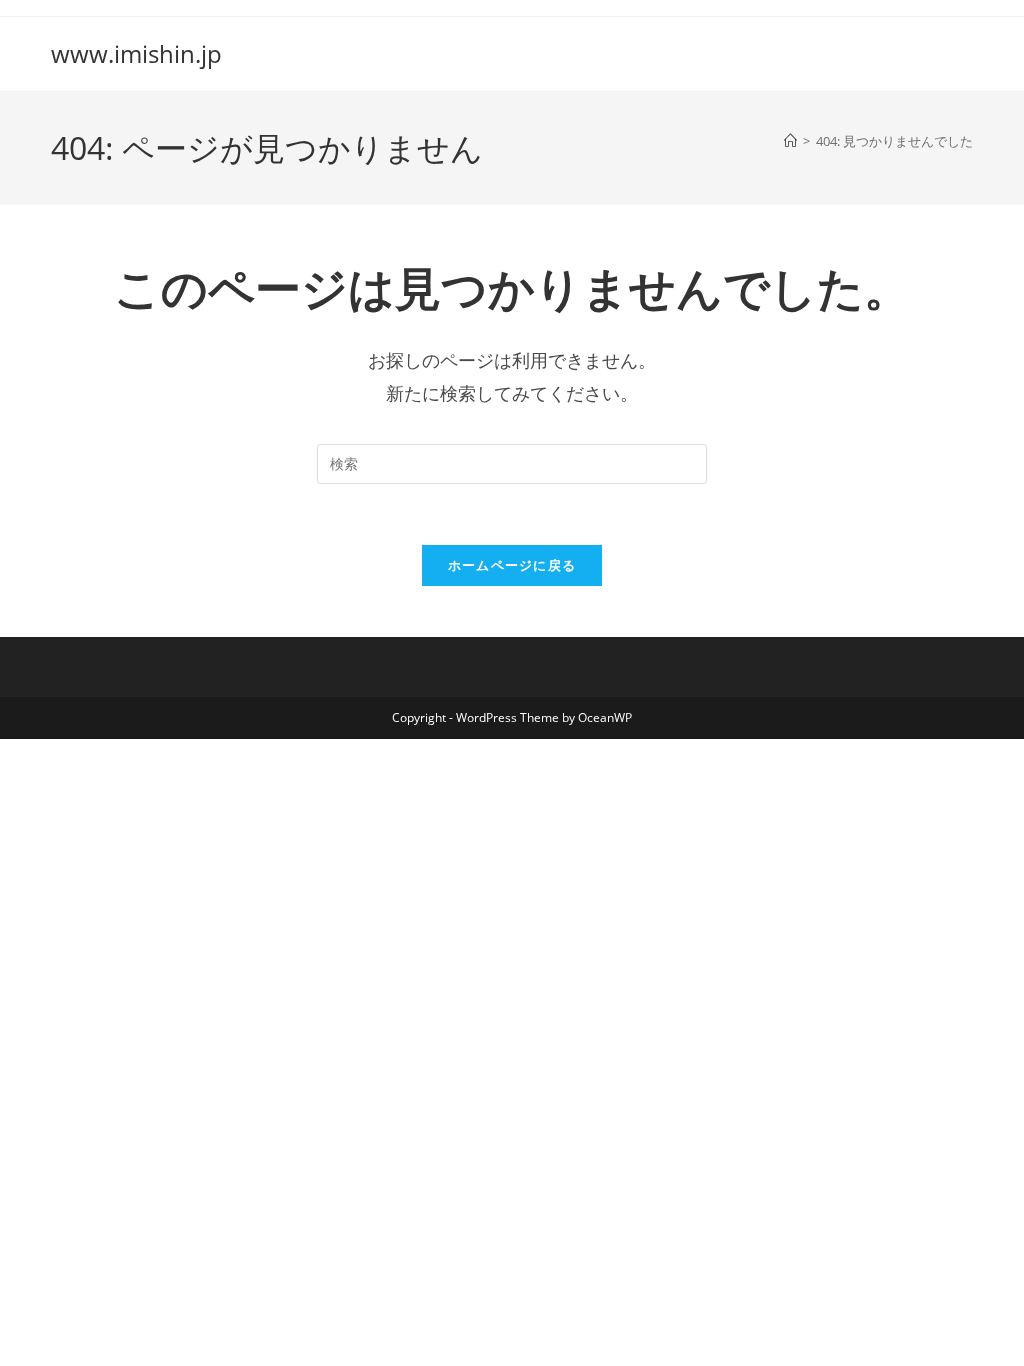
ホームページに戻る (512, 565)
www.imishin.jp (136, 53)
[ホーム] (790, 141)
